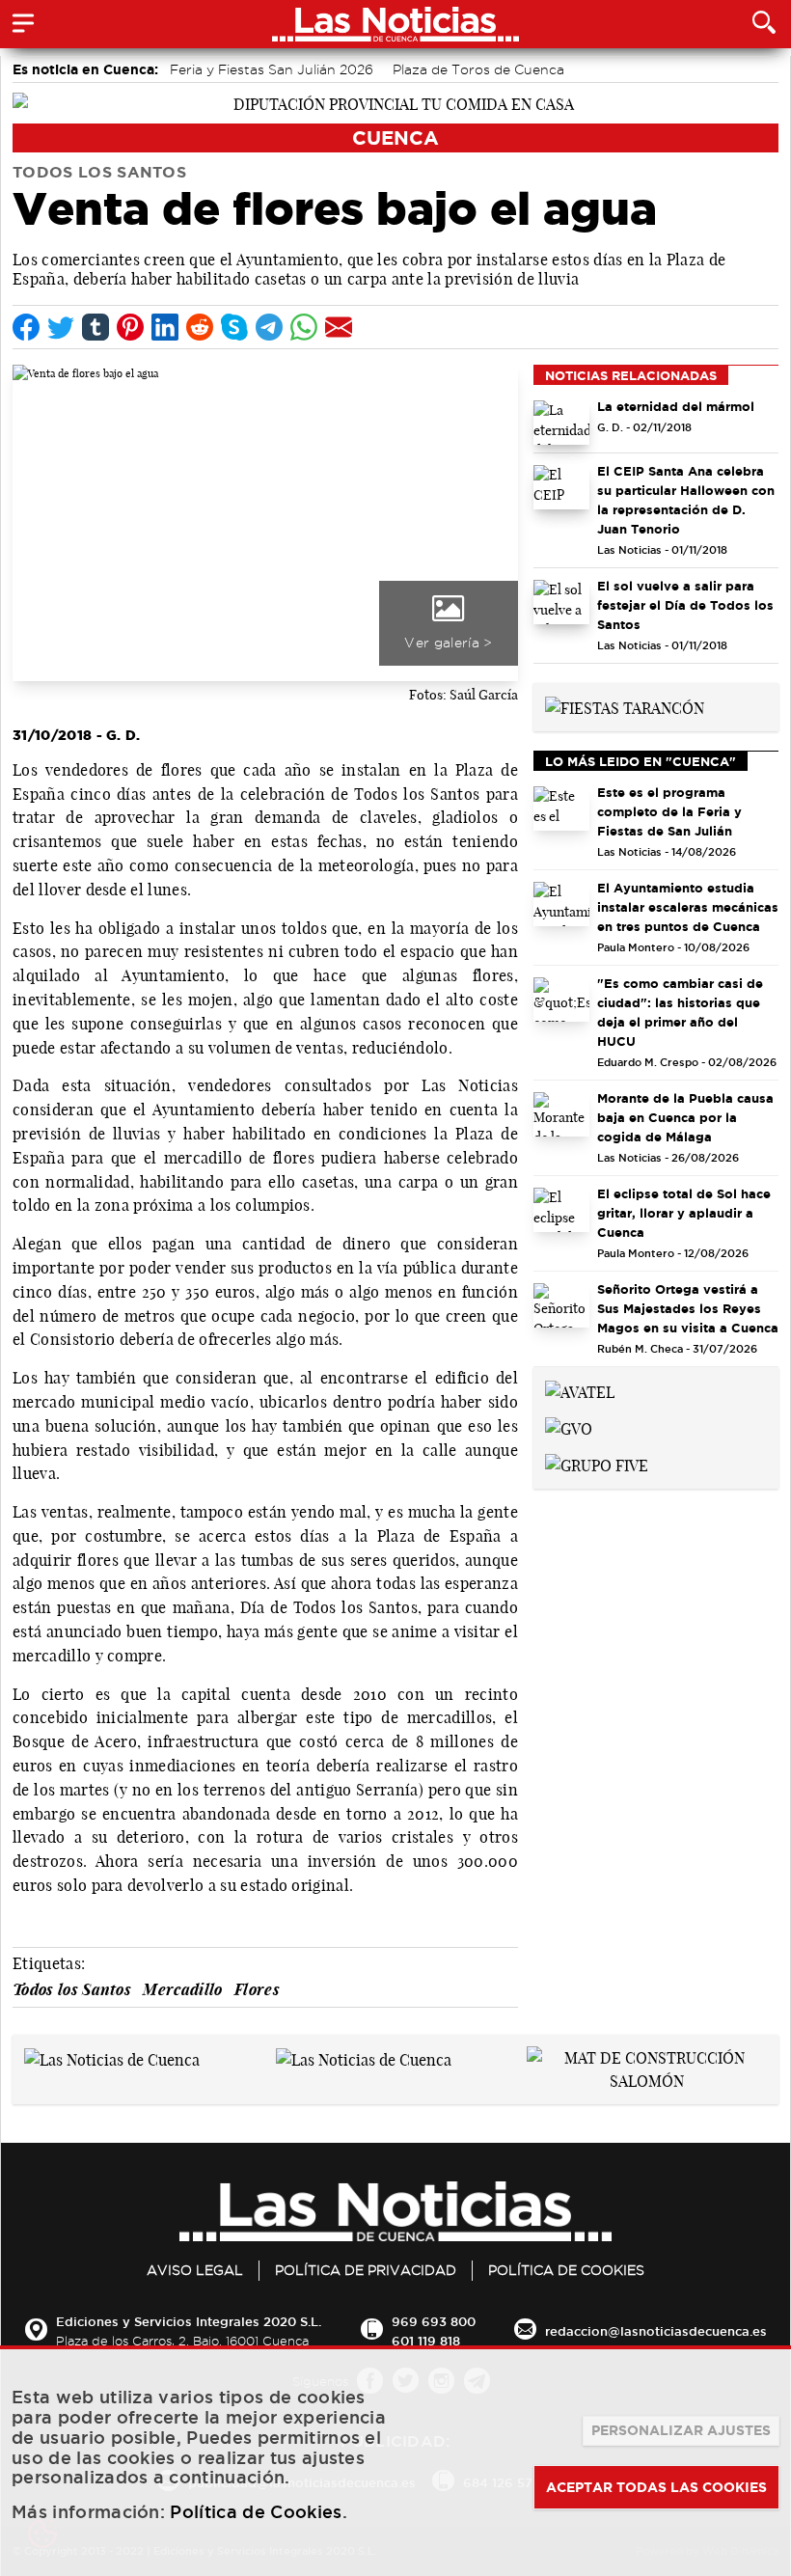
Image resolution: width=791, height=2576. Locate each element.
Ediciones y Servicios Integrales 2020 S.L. (189, 2321)
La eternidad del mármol (676, 406)
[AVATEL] (580, 1390)
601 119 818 (426, 2341)
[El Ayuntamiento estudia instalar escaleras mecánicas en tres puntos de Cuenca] (561, 904)
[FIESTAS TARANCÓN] (625, 706)
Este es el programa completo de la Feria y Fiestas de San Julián (669, 811)
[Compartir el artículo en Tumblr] (95, 327)
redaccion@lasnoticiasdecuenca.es (656, 2331)
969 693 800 (434, 2321)
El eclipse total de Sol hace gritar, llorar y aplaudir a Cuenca (684, 1213)
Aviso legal (195, 2270)
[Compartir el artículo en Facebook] (26, 327)
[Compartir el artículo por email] (339, 327)
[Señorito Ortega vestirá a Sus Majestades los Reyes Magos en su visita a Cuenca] (561, 1305)
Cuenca (395, 137)
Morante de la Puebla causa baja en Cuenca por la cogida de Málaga (685, 1117)
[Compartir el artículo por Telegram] (269, 327)
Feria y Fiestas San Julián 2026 (272, 69)
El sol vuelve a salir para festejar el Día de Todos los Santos (685, 605)
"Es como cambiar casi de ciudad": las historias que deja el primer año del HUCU (680, 1012)
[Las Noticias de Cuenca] (112, 2058)
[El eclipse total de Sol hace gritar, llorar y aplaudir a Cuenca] (561, 1210)
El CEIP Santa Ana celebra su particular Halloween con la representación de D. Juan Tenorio (686, 500)
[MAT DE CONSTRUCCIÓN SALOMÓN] (647, 2069)
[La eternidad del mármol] (561, 423)
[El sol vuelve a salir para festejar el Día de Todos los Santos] (561, 602)
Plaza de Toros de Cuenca (478, 69)
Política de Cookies (566, 2270)
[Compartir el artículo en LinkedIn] (165, 327)
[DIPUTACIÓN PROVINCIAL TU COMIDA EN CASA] (395, 102)
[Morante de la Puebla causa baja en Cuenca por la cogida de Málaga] (561, 1114)
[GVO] (569, 1427)
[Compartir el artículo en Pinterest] (130, 327)
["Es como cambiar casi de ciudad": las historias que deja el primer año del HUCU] (561, 1000)
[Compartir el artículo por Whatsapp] (304, 327)
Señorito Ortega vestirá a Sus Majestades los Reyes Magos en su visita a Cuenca (688, 1308)
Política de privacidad (366, 2270)
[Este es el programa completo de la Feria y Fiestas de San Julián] (561, 808)
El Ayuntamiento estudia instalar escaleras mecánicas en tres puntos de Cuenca (688, 907)
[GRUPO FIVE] (597, 1464)
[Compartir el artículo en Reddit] (200, 327)
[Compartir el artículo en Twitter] (61, 327)
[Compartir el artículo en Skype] (234, 327)
